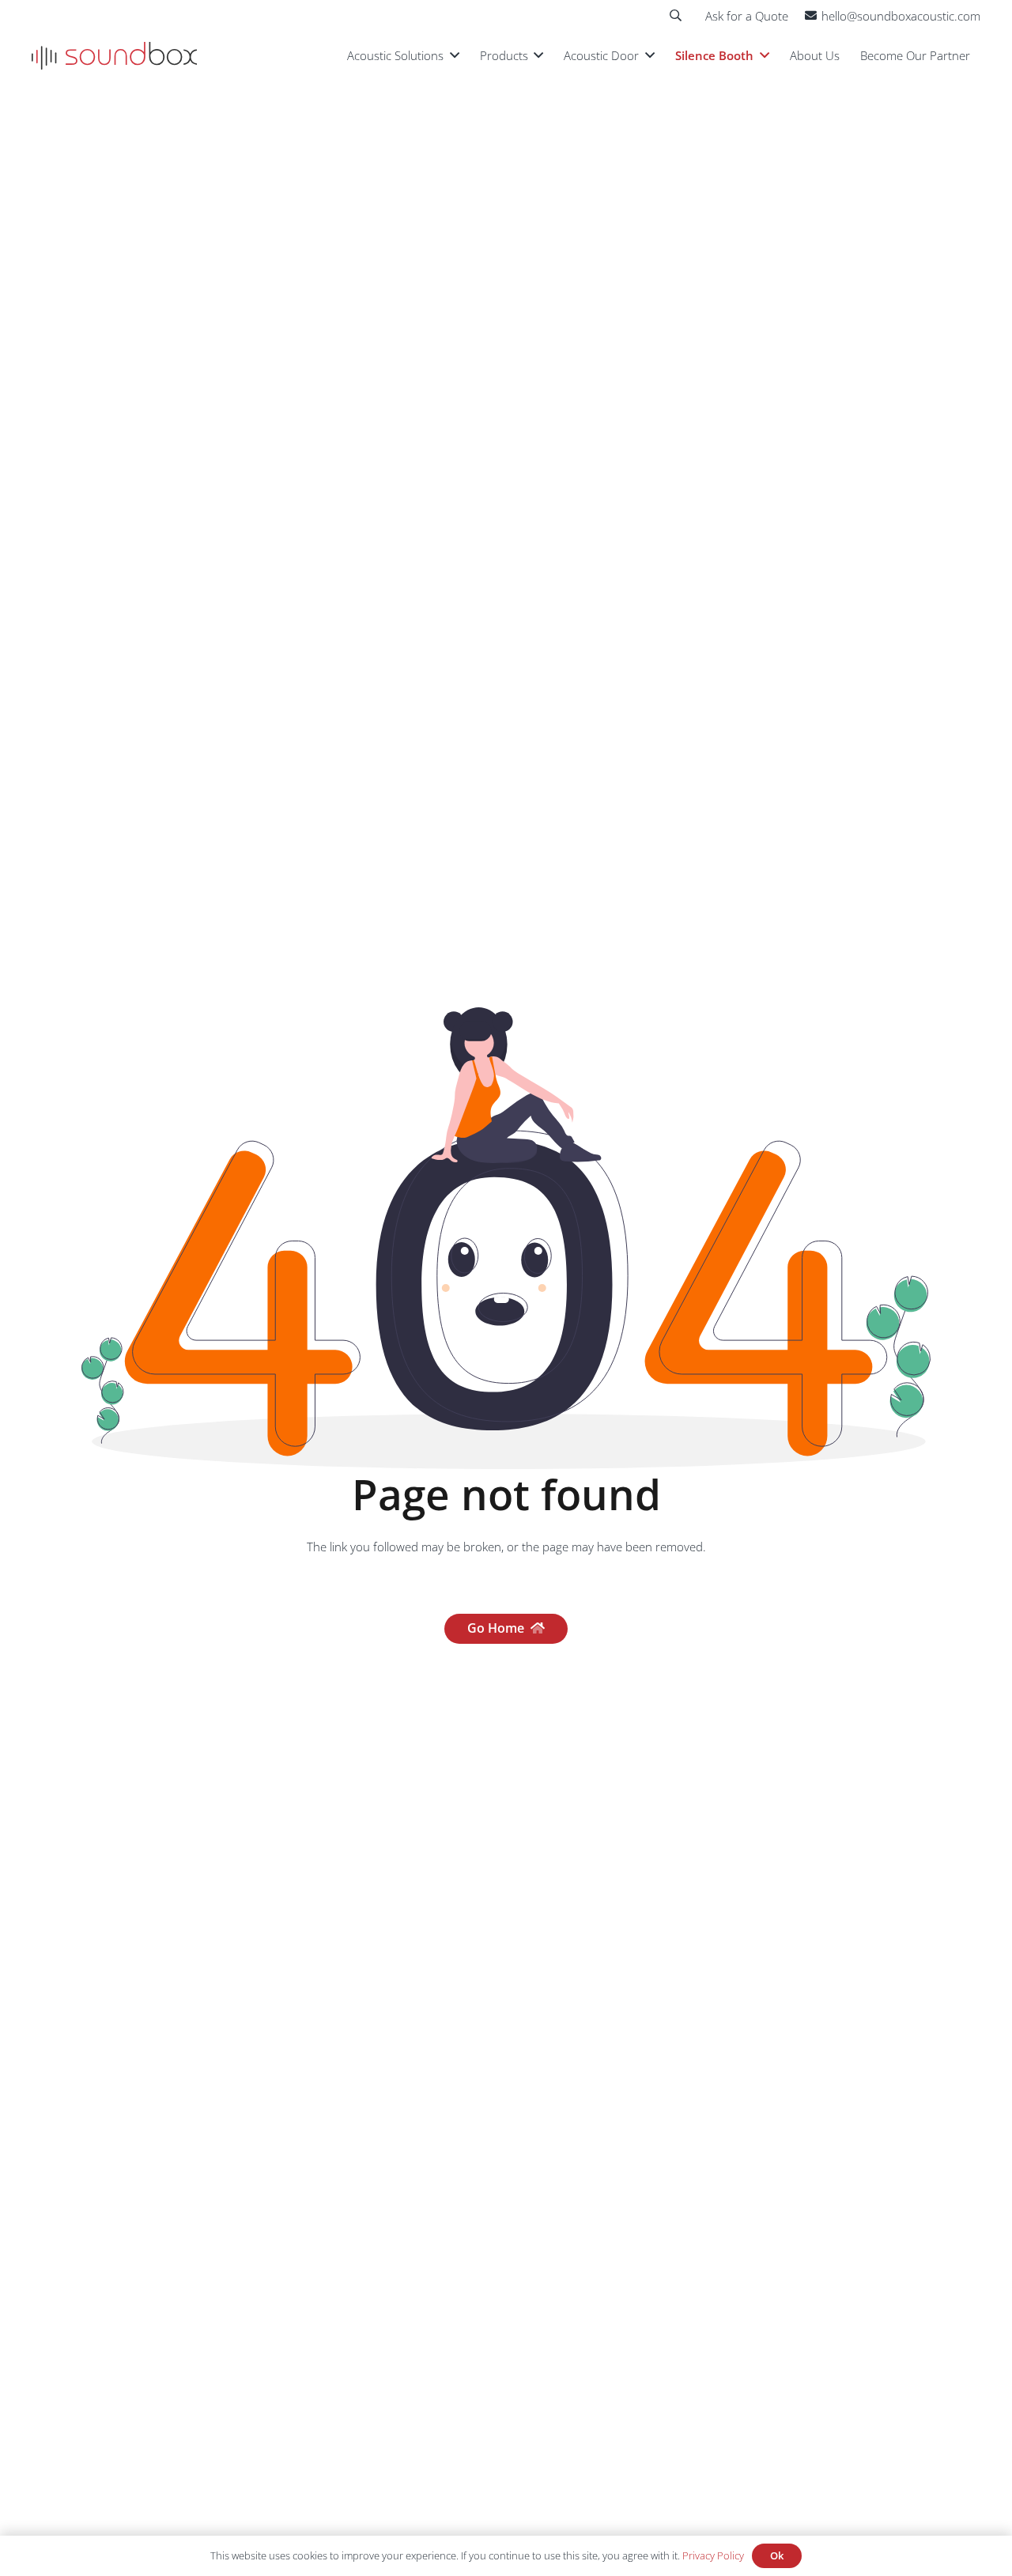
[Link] (114, 56)
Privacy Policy (713, 2555)
